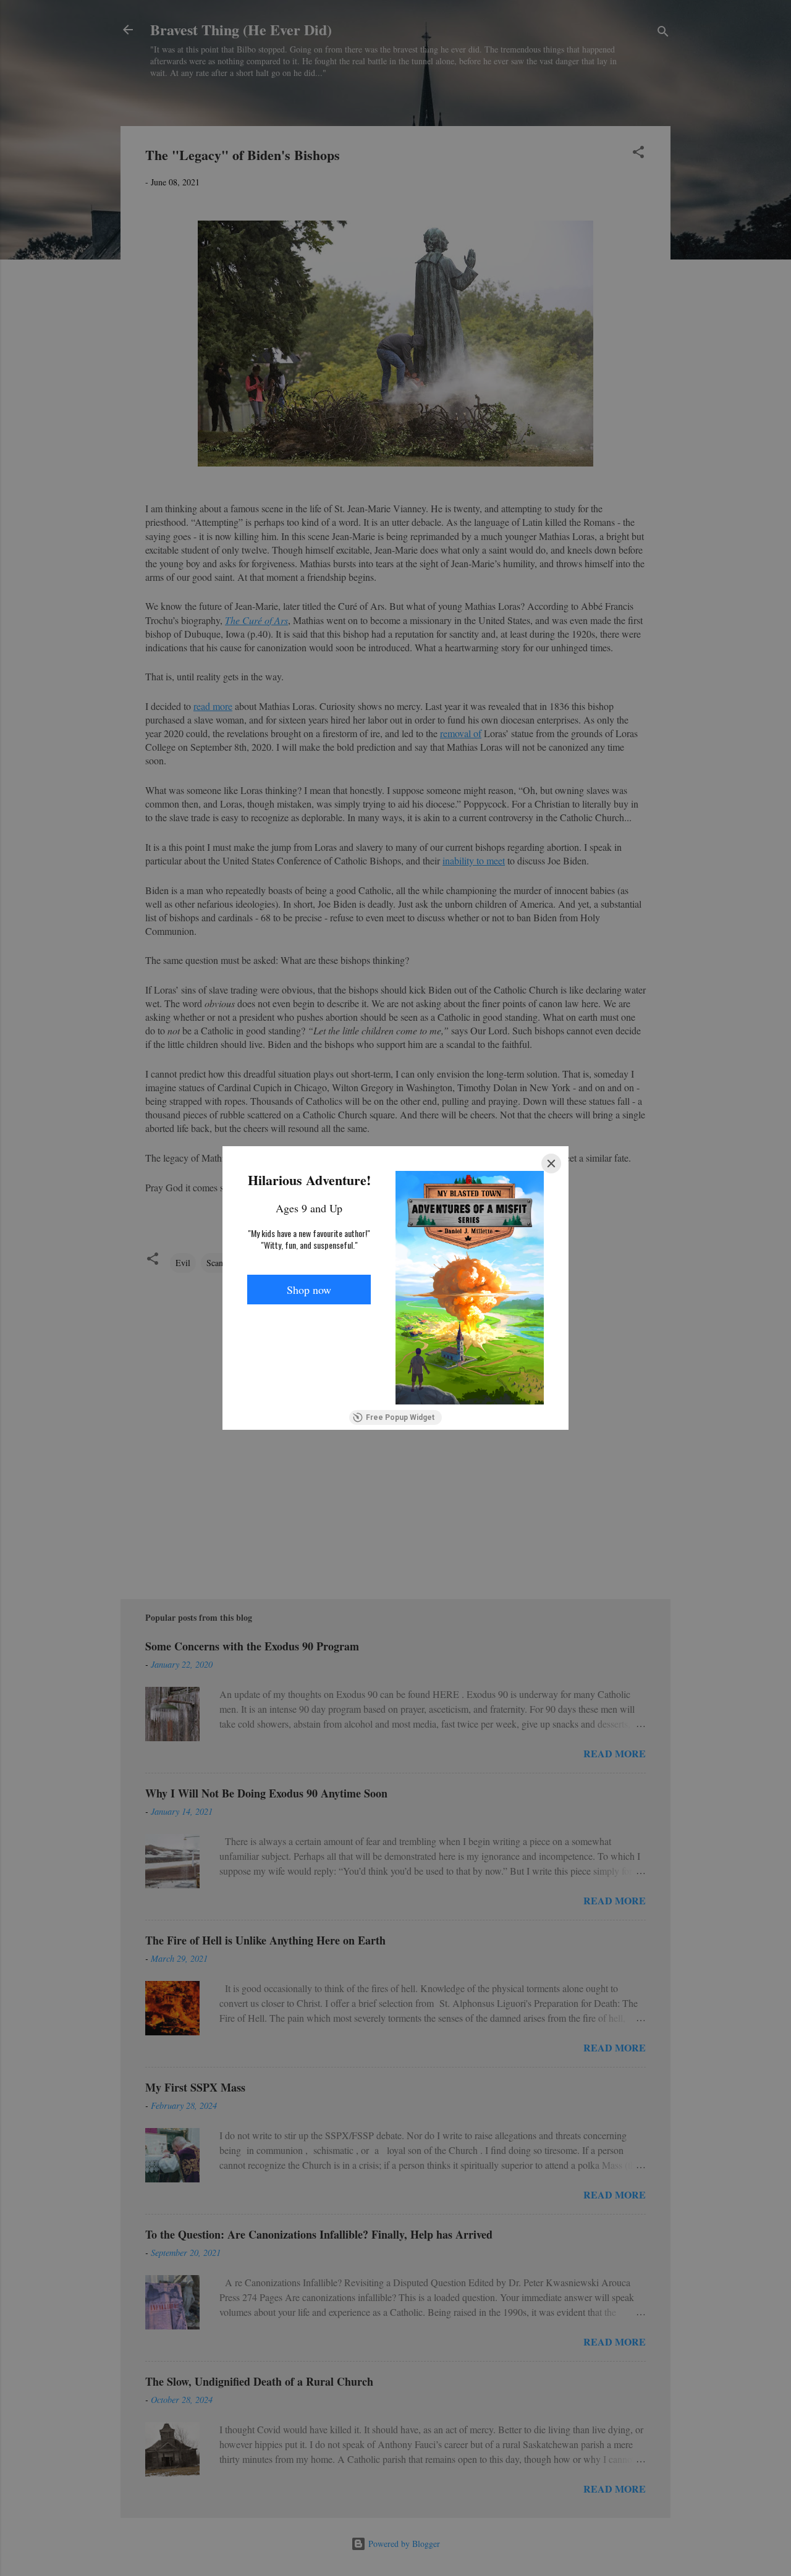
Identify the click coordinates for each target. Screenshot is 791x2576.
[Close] (551, 1163)
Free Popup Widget (400, 1417)
